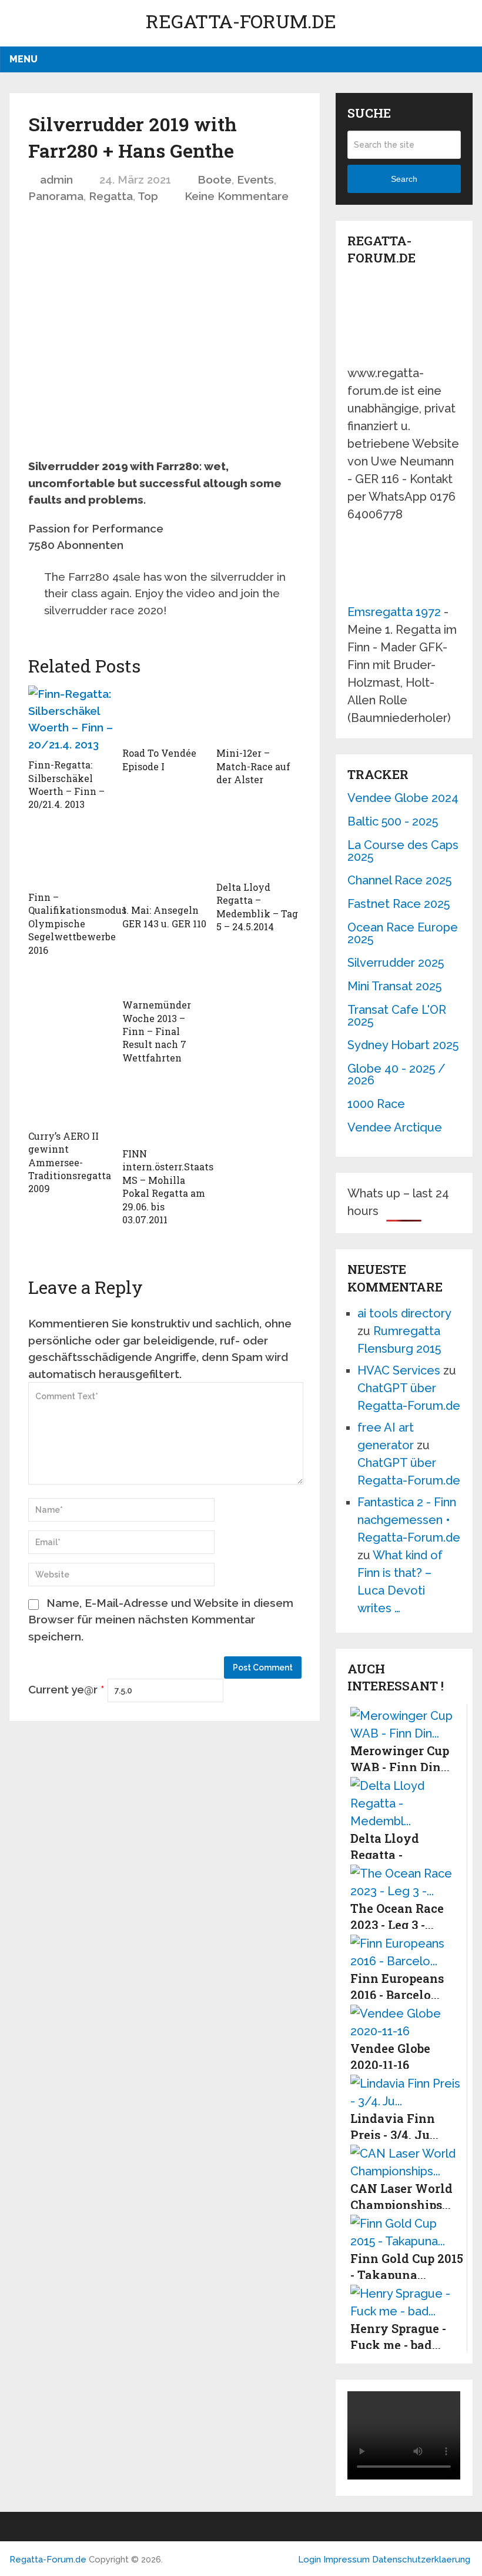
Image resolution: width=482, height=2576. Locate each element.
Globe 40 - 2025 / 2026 (396, 1074)
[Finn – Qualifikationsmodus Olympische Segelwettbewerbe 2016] (71, 856)
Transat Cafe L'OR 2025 (397, 1016)
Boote (215, 179)
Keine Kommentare (237, 196)
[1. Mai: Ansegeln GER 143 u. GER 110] (165, 863)
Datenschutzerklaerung (421, 2560)
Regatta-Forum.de (241, 21)
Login (309, 2560)
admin (56, 179)
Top (148, 196)
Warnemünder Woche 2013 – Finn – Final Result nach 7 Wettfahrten (157, 1031)
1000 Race (376, 1104)
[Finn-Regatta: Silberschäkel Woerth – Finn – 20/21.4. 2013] (71, 719)
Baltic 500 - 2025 (393, 821)
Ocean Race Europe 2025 (403, 933)
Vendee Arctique (395, 1127)
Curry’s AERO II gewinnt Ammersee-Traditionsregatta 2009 (70, 1162)
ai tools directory (404, 1313)
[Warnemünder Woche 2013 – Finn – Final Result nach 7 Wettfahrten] (165, 971)
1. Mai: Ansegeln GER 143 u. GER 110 (164, 916)
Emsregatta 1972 (394, 612)
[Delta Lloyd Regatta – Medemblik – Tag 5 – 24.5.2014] (259, 851)
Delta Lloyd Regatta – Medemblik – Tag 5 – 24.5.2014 (257, 907)
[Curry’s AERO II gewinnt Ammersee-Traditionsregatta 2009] (71, 1102)
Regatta (111, 196)
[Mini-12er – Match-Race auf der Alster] (259, 713)
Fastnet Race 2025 (399, 904)
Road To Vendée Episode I (159, 759)
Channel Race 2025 (399, 880)
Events (255, 179)
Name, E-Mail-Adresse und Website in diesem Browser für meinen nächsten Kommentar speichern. (161, 1620)
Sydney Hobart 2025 (403, 1045)
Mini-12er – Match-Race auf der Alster (253, 766)
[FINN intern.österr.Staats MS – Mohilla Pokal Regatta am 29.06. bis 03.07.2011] (165, 1111)
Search (404, 179)
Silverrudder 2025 (396, 963)
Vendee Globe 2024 (403, 798)
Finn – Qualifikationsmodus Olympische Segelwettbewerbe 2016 (77, 923)
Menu (24, 59)
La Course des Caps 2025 (403, 851)
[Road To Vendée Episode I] (165, 713)
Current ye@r (66, 1689)
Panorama (56, 196)
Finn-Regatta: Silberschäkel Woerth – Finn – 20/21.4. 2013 (66, 784)
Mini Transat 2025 (394, 986)
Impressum (348, 2560)
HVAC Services (399, 1370)
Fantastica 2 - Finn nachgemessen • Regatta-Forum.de (409, 1520)
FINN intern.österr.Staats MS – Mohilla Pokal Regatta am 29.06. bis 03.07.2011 (168, 1187)
